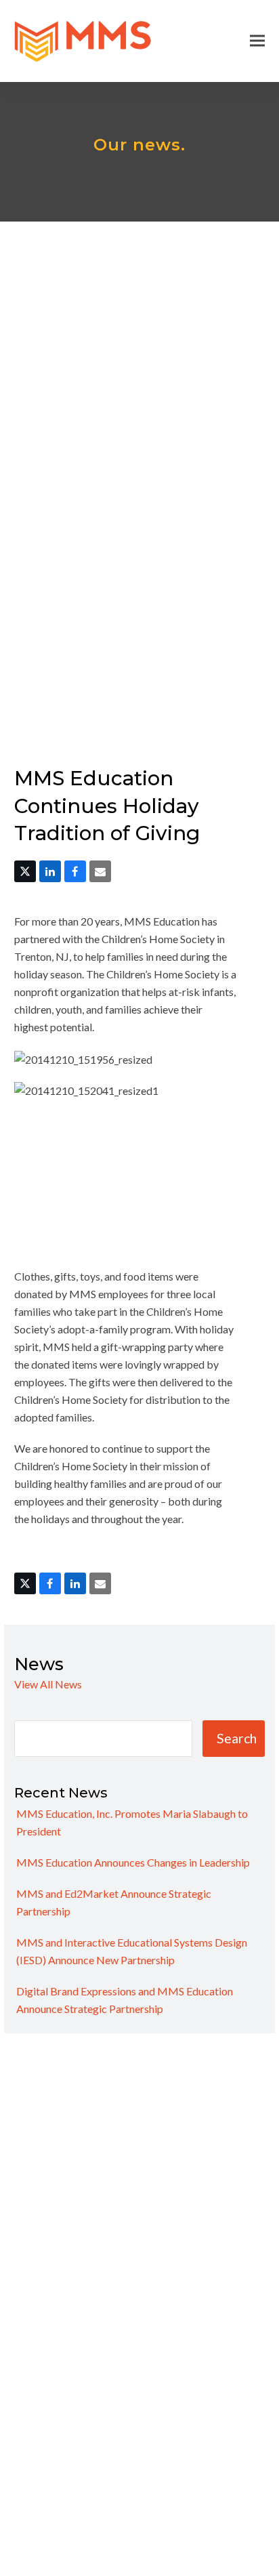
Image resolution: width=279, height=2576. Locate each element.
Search (237, 1738)
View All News (48, 1684)
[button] (257, 41)
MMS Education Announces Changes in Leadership (133, 1862)
